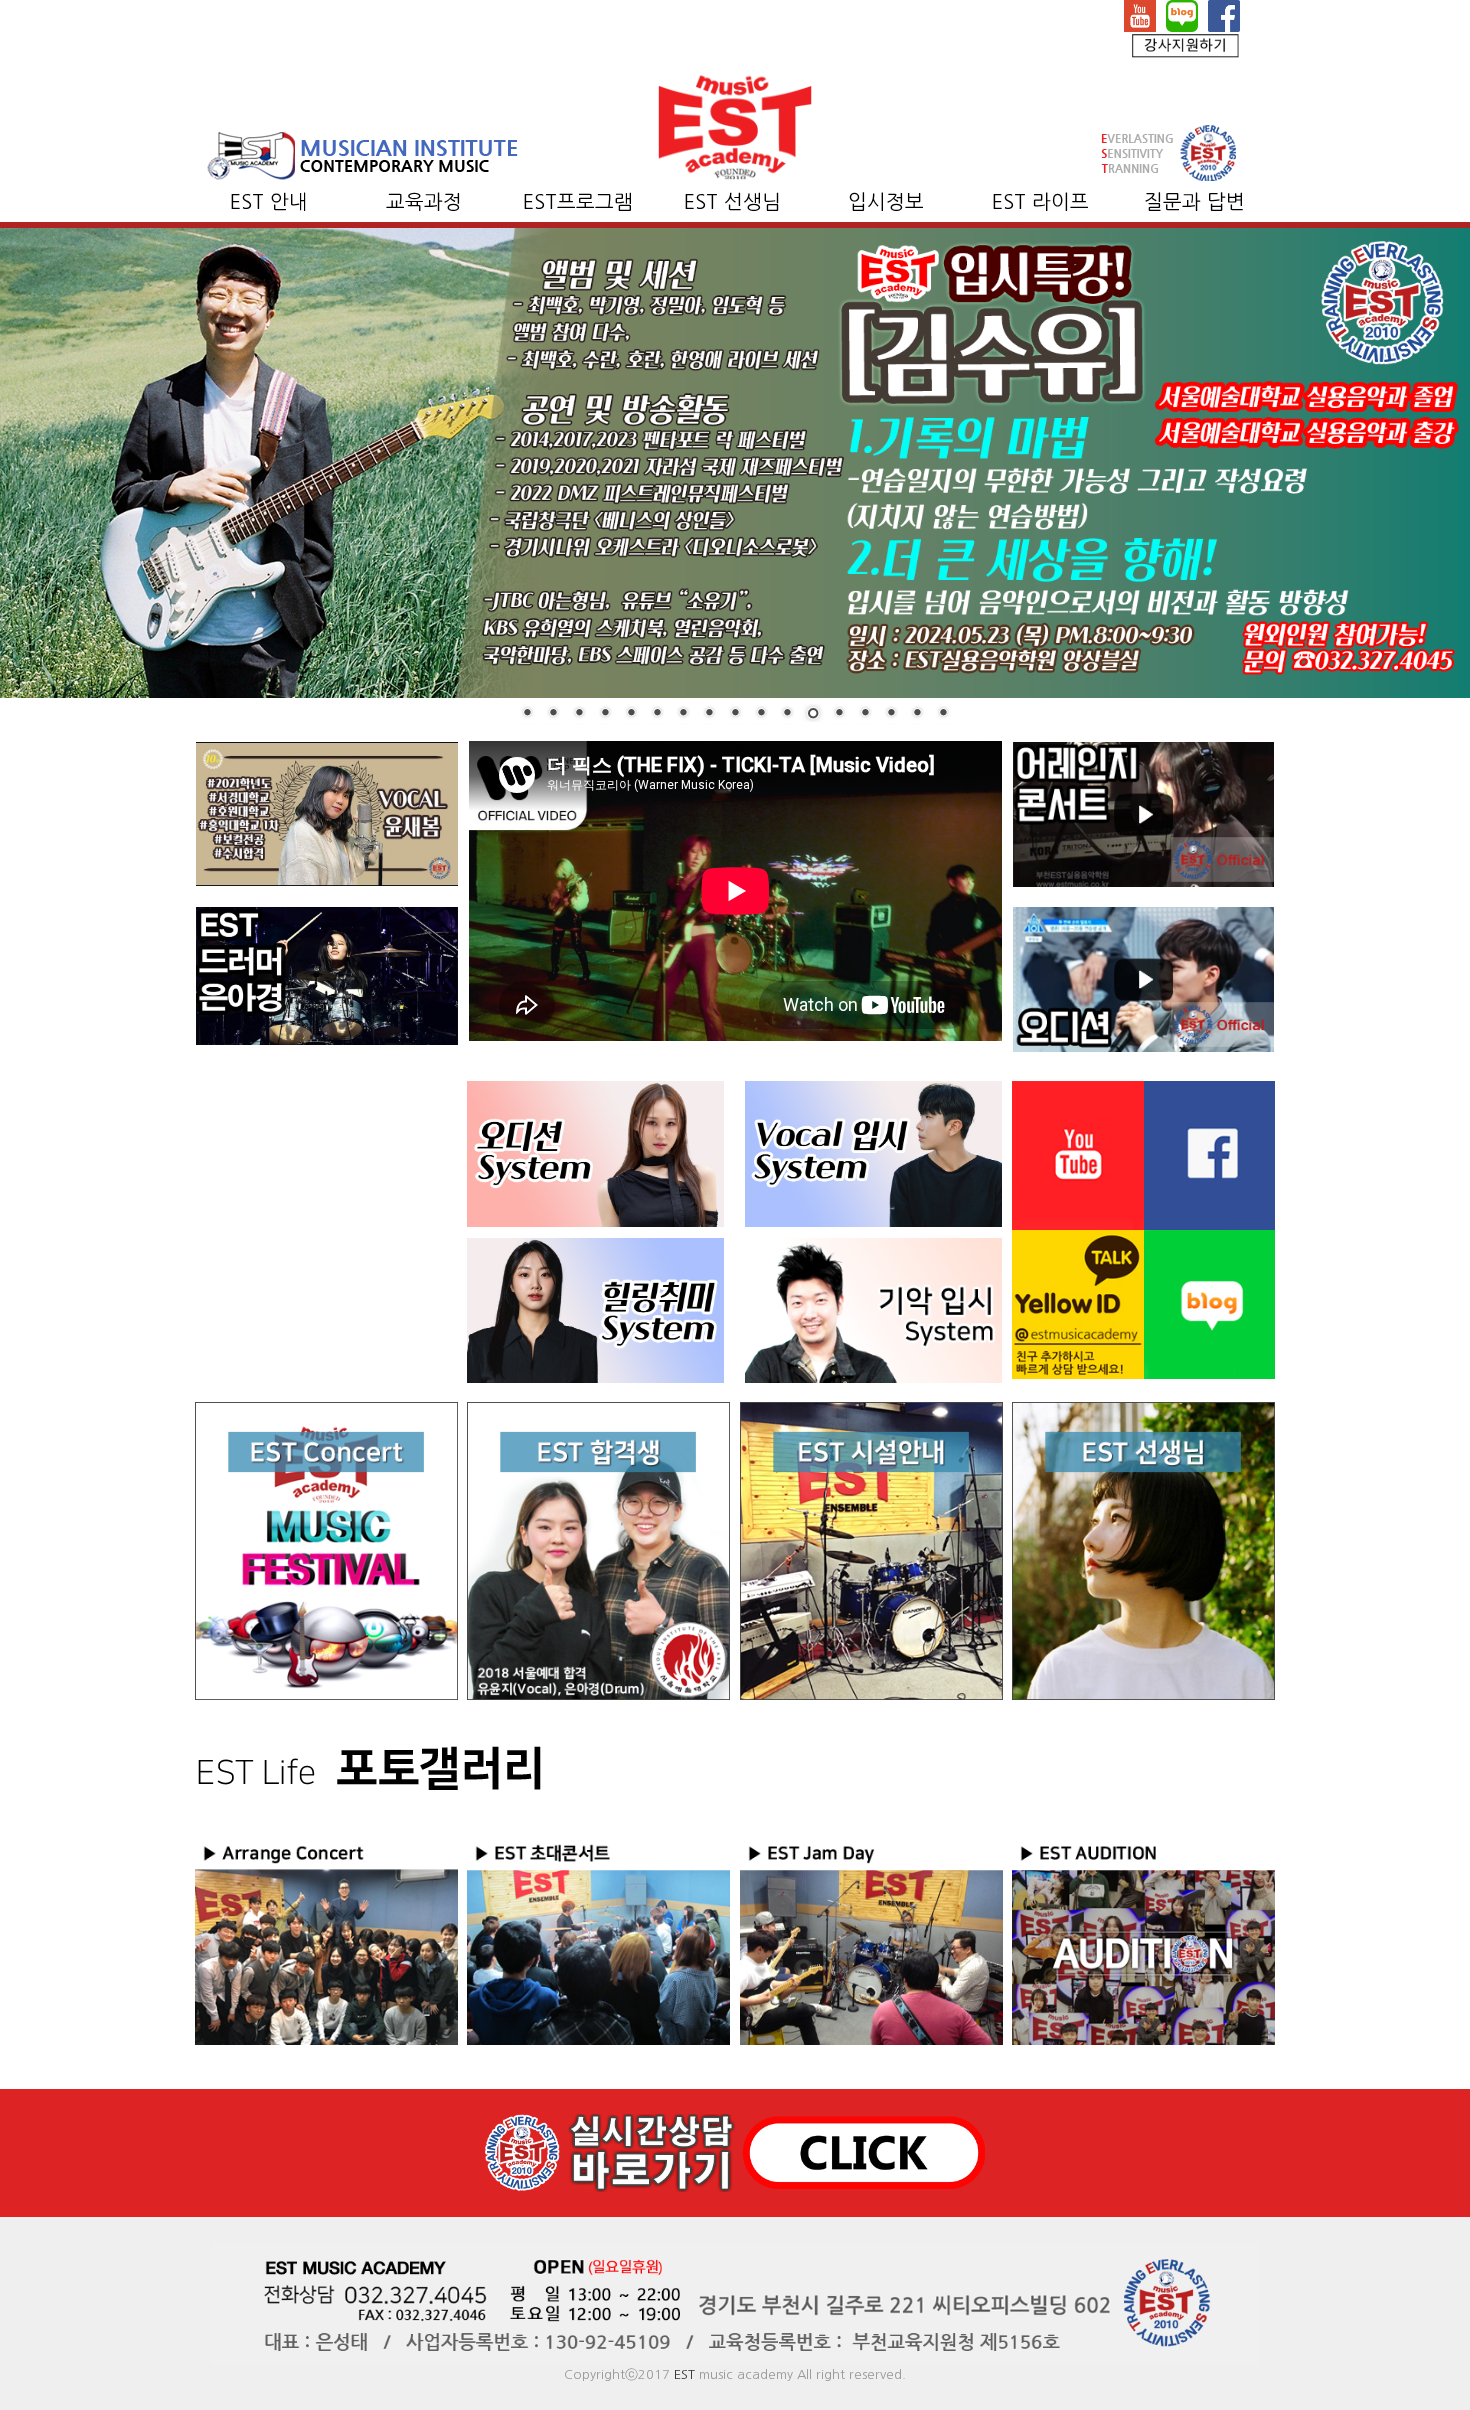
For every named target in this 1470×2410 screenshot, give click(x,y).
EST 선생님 (732, 202)
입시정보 (886, 202)
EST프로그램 (578, 202)
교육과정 (424, 202)
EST (684, 2374)
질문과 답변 (1194, 202)
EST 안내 (269, 202)
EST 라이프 (1040, 202)
